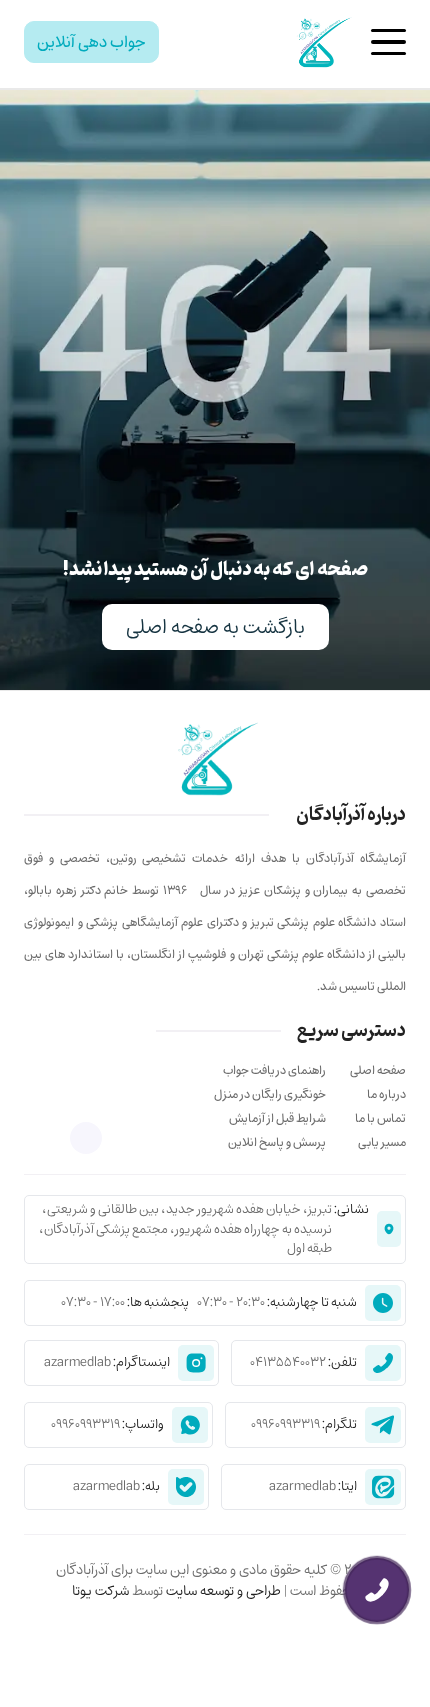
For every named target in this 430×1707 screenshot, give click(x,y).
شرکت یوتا (100, 1590)
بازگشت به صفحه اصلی (215, 626)
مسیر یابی (382, 1142)
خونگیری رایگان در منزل (270, 1094)
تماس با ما (380, 1118)
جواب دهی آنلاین (91, 42)
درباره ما (386, 1094)
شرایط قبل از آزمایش (277, 1118)
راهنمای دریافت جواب (274, 1070)
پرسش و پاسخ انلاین (277, 1142)
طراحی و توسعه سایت (222, 1590)
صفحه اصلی (378, 1070)
